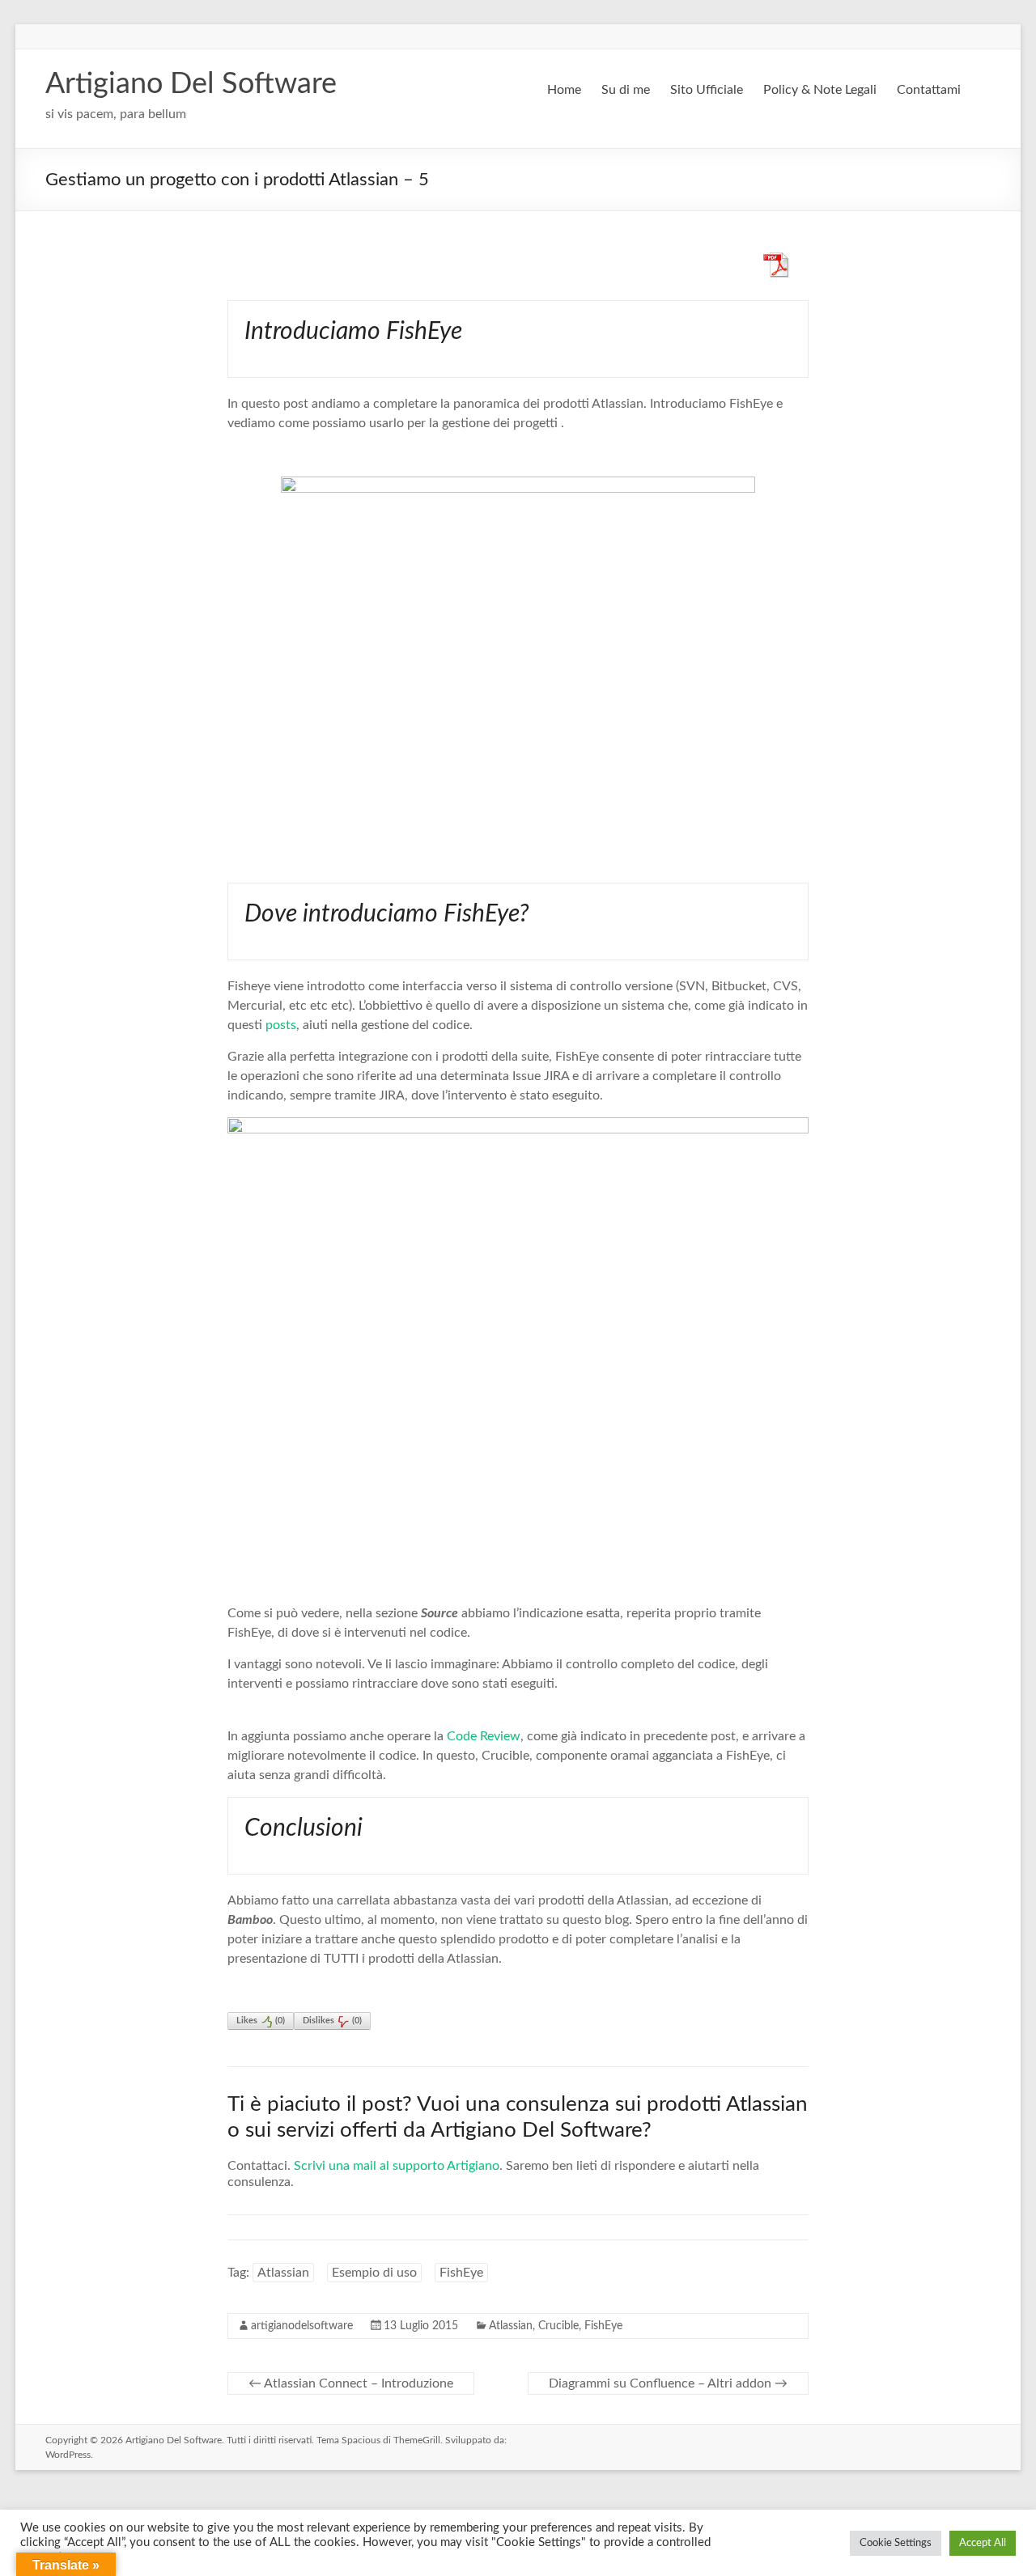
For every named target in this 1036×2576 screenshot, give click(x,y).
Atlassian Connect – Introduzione (351, 2383)
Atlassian (283, 2273)
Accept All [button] (983, 2543)
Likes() (261, 2021)
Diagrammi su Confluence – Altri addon (668, 2383)
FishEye (461, 2273)
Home (564, 90)
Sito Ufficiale (707, 90)
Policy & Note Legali (820, 90)
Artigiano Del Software (191, 84)
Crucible (558, 2326)
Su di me (626, 90)
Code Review (484, 1736)
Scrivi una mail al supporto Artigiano (397, 2166)
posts (281, 1025)
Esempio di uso (374, 2273)
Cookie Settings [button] (896, 2543)
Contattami (929, 90)
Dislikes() (332, 2021)
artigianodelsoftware (302, 2326)
